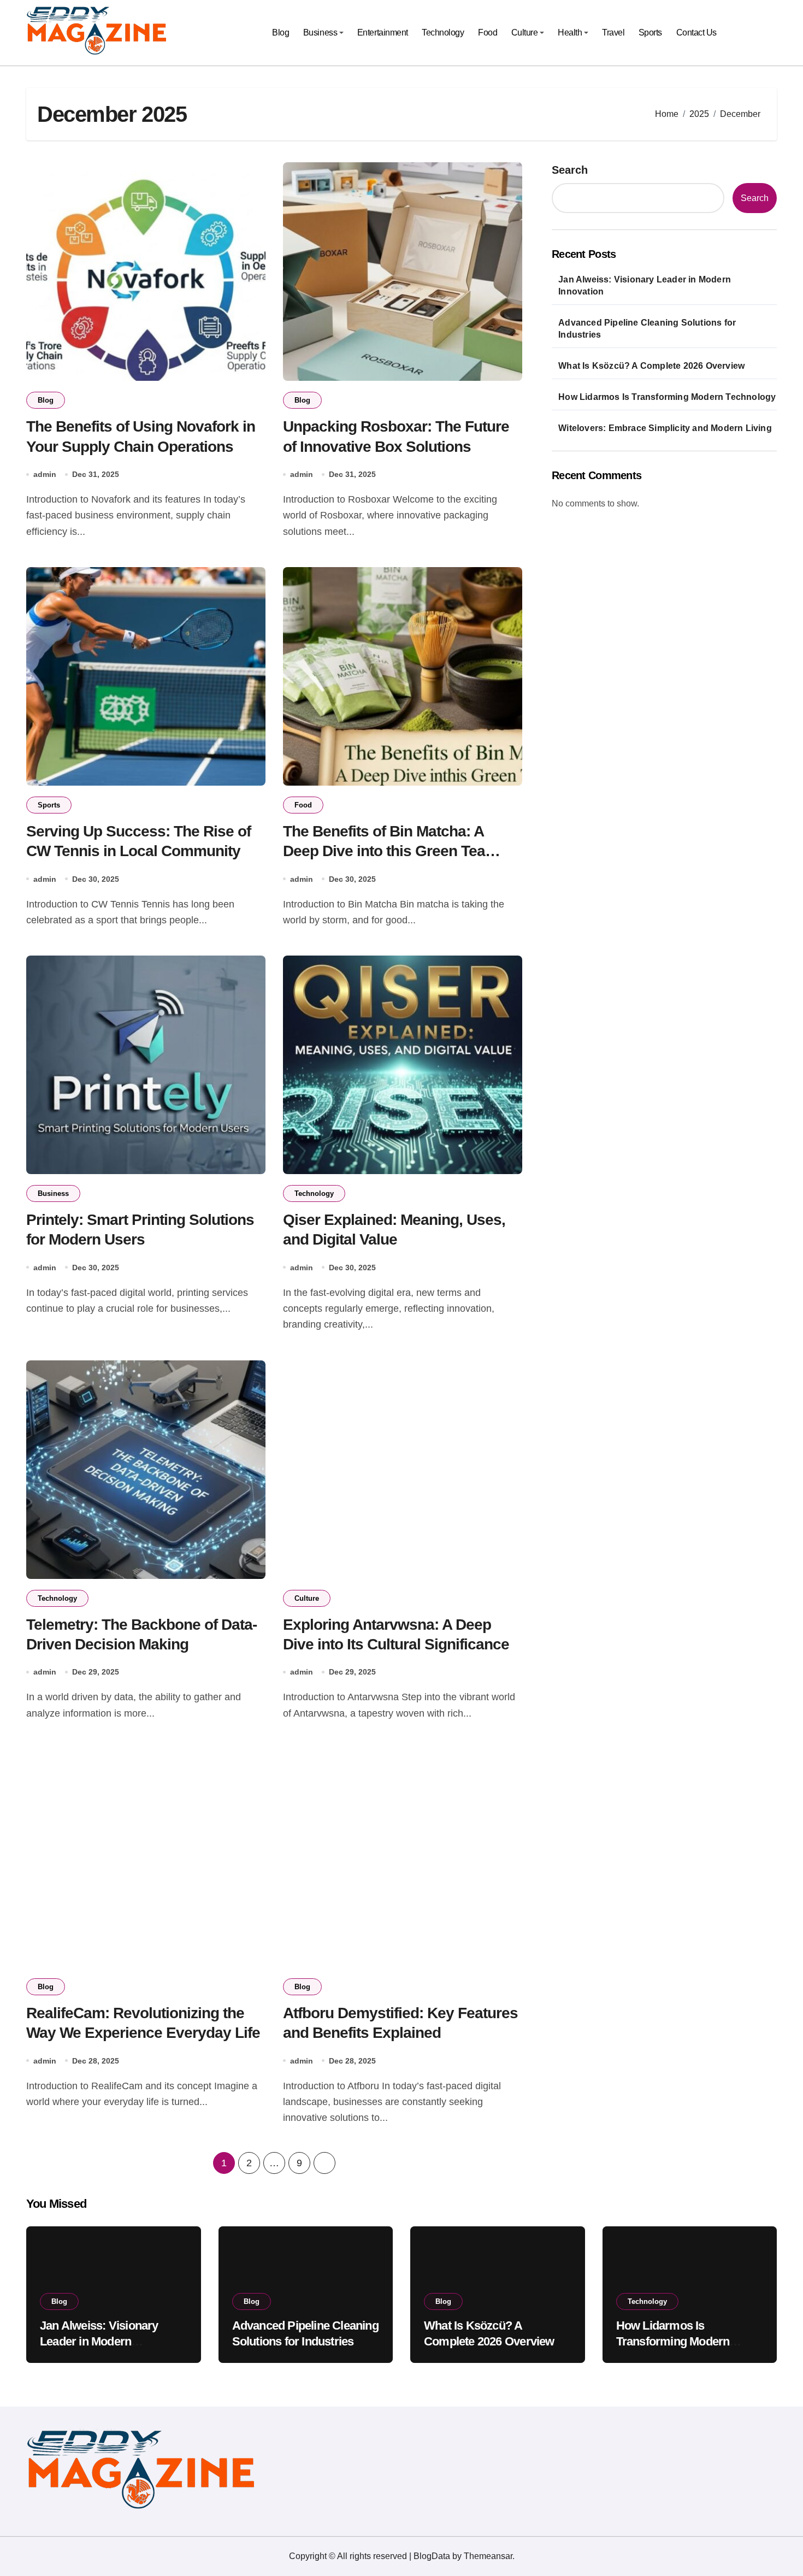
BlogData (432, 2556)
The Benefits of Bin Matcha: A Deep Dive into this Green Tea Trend (384, 851)
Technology (443, 33)
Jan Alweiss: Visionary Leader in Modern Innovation (645, 285)
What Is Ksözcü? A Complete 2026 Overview (651, 366)
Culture (525, 33)
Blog (281, 33)
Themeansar (488, 2556)
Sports (650, 33)
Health (570, 33)
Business (320, 33)
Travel (613, 33)
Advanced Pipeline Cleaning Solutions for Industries (647, 329)
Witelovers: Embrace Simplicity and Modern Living (665, 428)
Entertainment (383, 33)
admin (45, 474)
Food (488, 33)
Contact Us (696, 33)
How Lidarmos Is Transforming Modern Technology (667, 397)
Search (570, 170)
